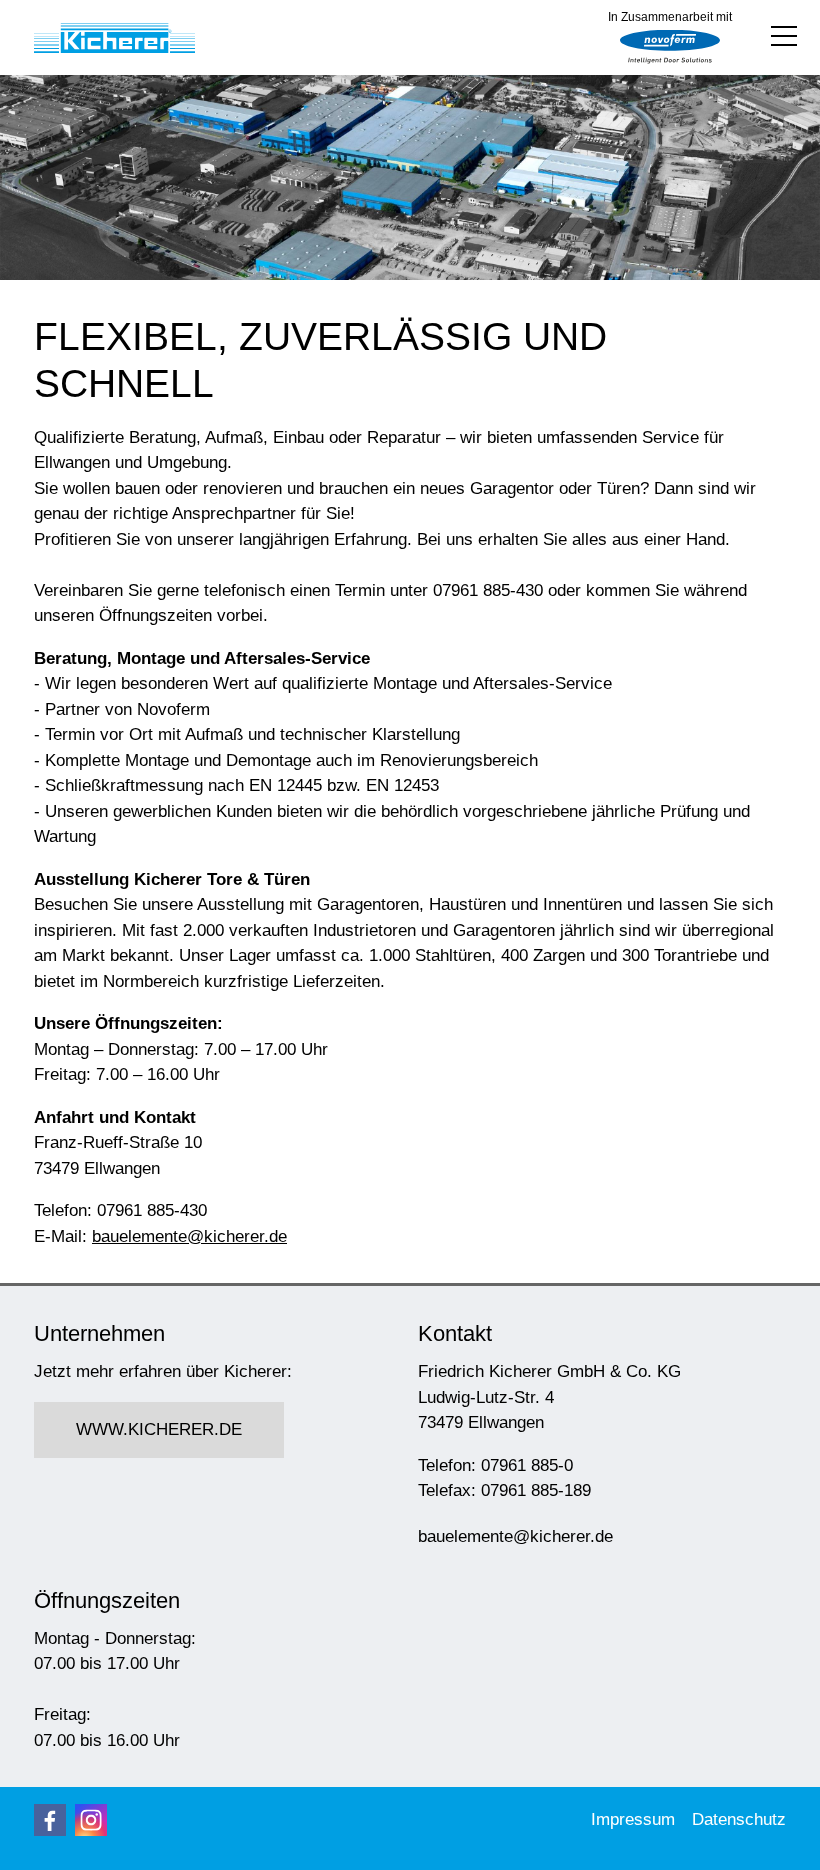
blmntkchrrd (185, 1236)
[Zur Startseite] (114, 38)
